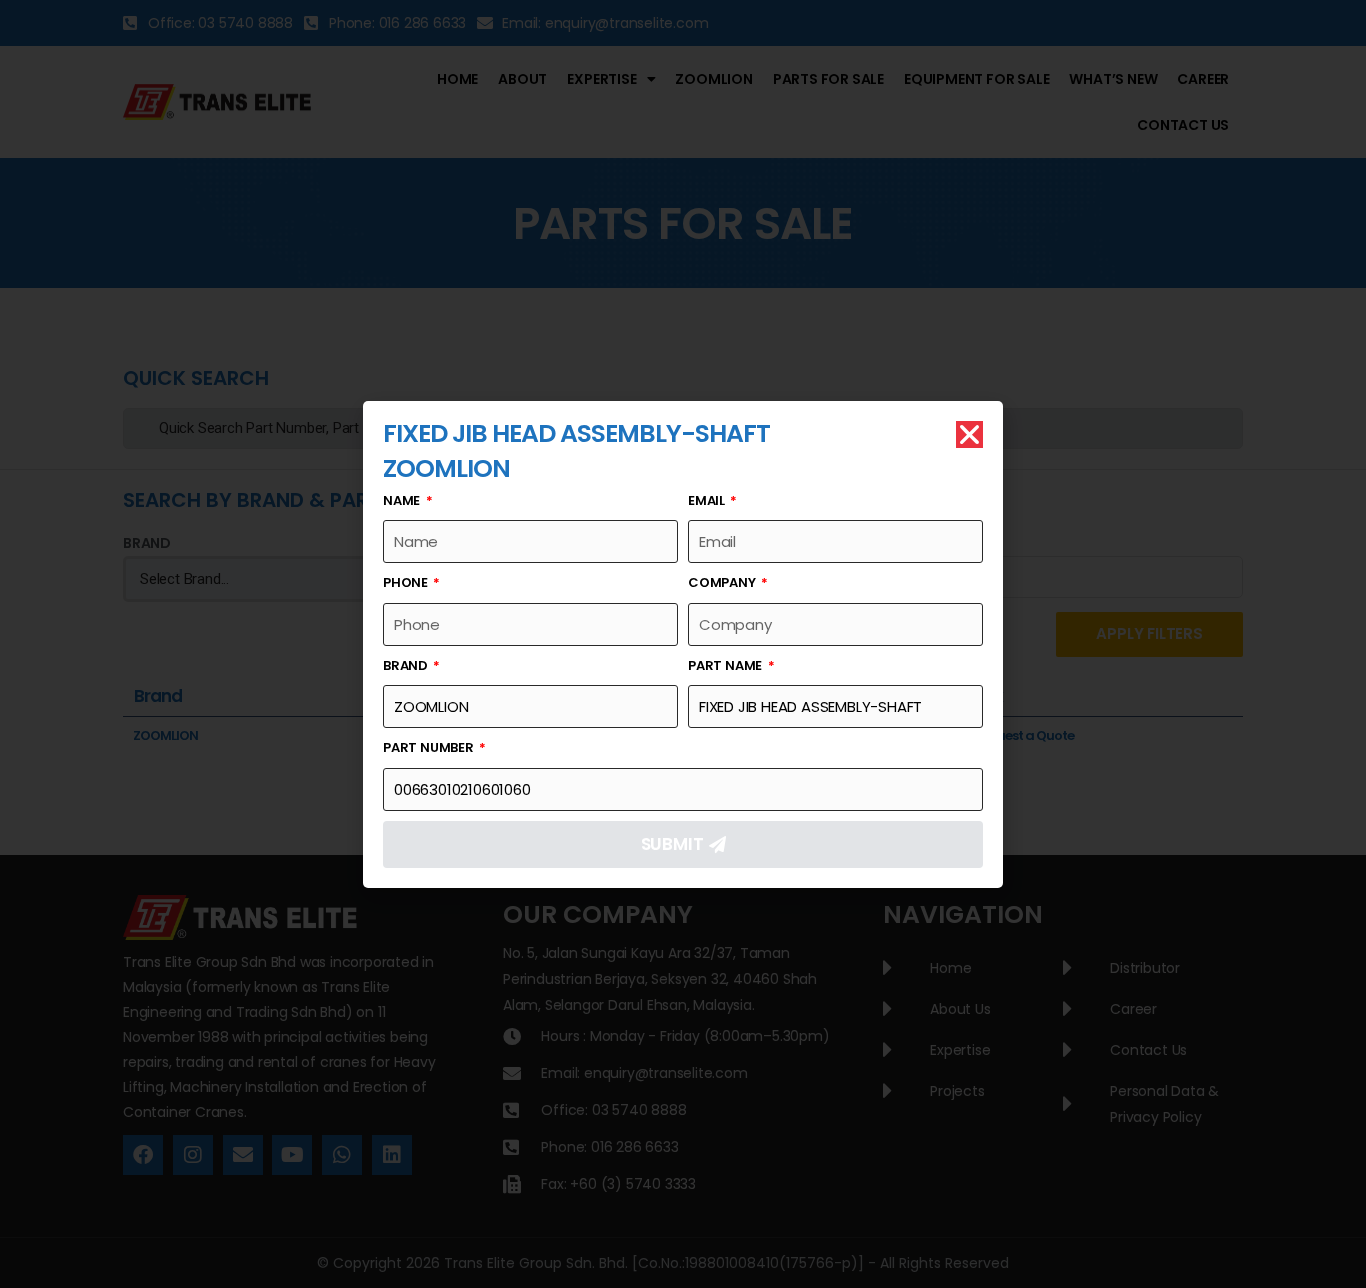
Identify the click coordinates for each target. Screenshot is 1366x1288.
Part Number (430, 747)
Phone (407, 582)
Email (708, 500)
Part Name (726, 665)
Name (403, 500)
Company (723, 582)
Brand (407, 665)
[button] (969, 434)
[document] (683, 644)
